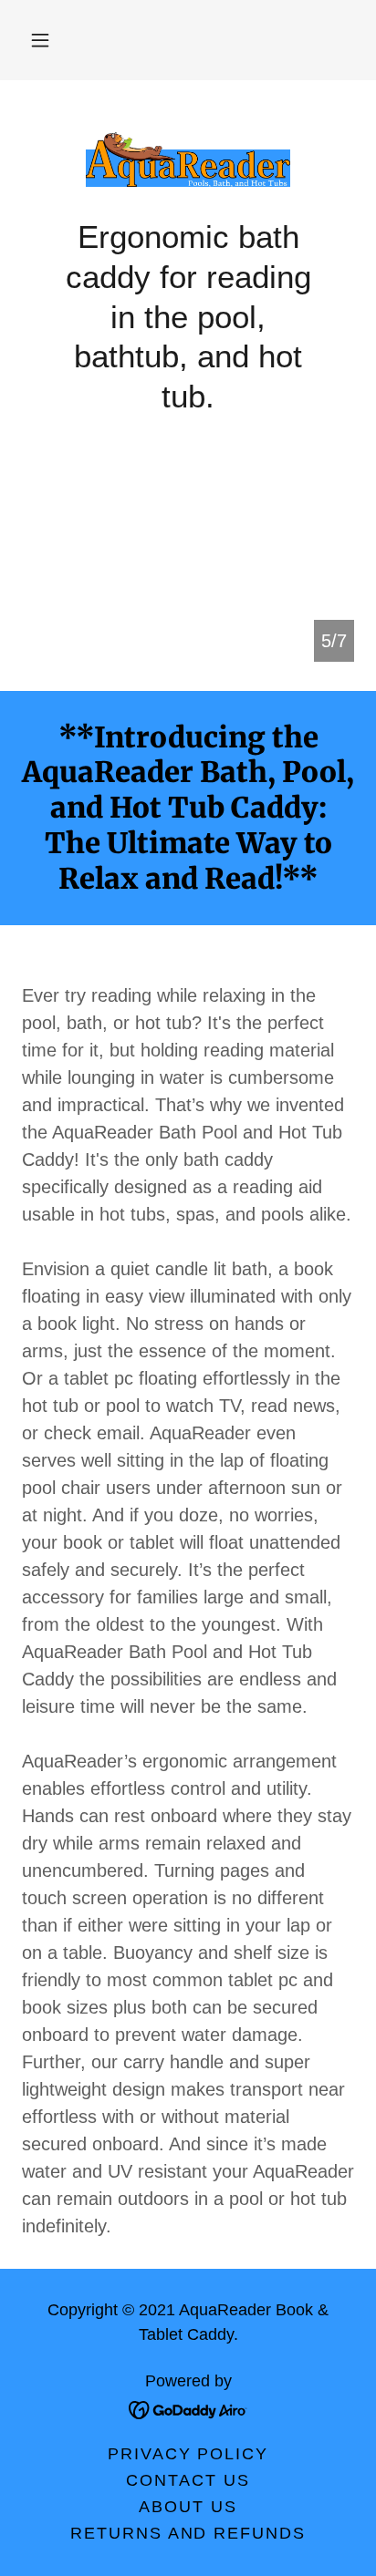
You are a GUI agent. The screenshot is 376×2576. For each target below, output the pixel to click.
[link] (188, 160)
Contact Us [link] (188, 2480)
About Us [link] (188, 2507)
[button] (40, 40)
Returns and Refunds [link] (188, 2533)
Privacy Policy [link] (188, 2454)
